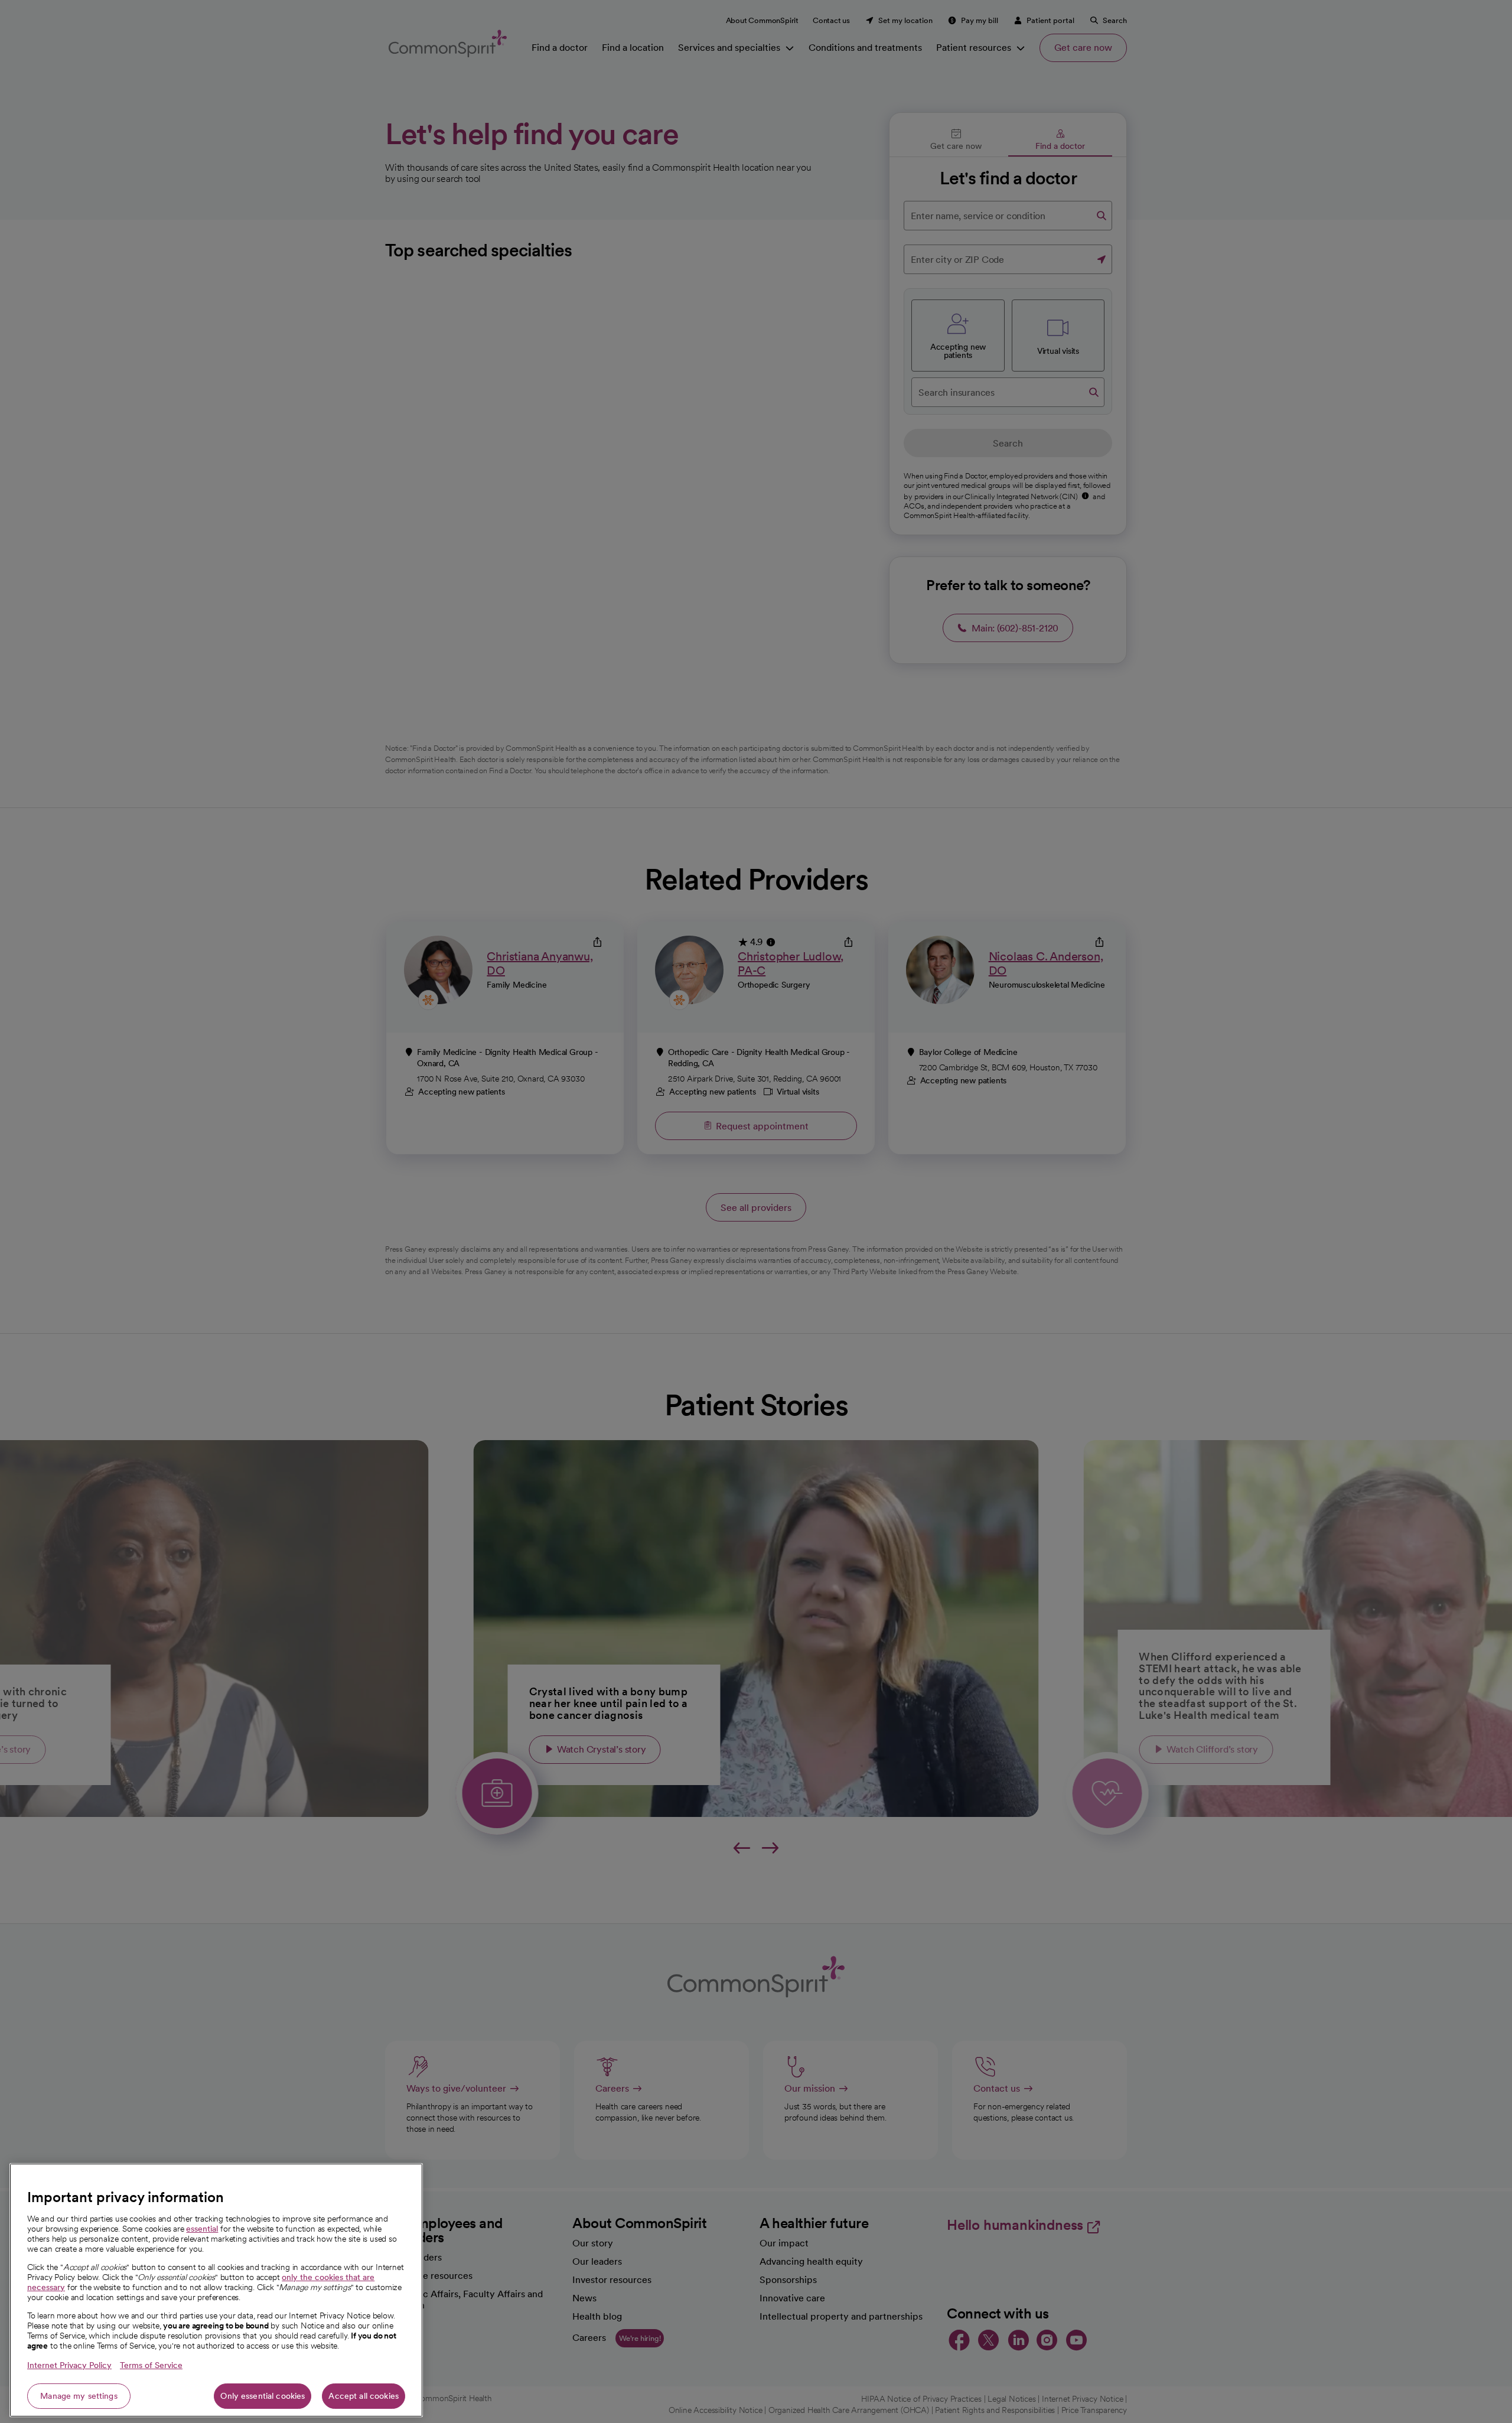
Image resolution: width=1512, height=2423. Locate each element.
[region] (216, 2290)
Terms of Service (151, 2365)
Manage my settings (79, 2396)
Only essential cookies (263, 2396)
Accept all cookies (364, 2396)
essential (202, 2229)
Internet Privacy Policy (69, 2365)
